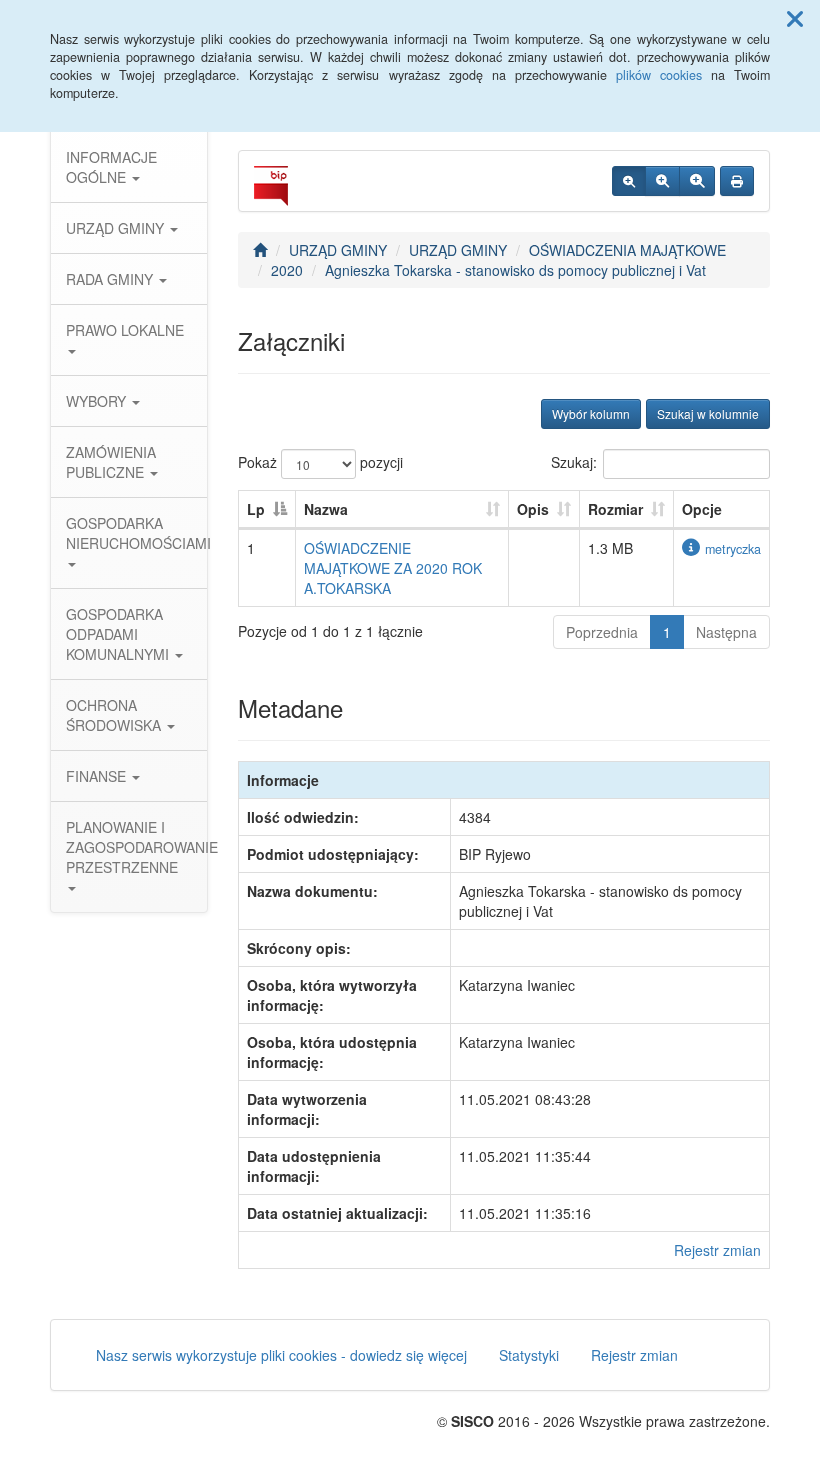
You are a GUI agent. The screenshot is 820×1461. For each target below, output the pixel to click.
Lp (256, 509)
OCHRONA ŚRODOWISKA (115, 715)
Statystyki (529, 1355)
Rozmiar (615, 509)
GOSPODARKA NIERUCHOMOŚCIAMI (136, 533)
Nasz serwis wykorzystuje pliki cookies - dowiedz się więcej (281, 1355)
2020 (287, 270)
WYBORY (98, 401)
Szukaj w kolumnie (708, 413)
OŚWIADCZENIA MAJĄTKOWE (627, 250)
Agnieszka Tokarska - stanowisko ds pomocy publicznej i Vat (515, 270)
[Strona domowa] (260, 250)
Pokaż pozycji (320, 462)
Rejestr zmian (717, 1250)
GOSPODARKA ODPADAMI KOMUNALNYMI (119, 634)
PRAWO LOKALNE (125, 330)
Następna (726, 632)
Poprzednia (602, 632)
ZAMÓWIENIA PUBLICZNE (111, 462)
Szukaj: (574, 462)
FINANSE (98, 776)
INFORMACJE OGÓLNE (111, 167)
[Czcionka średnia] (662, 181)
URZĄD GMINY (117, 228)
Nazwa (326, 509)
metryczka (733, 549)
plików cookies (659, 75)
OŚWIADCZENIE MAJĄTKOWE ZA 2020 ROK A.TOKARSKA (393, 568)
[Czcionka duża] (697, 181)
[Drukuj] (737, 181)
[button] (795, 18)
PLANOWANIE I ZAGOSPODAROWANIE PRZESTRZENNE (136, 847)
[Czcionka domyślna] (629, 181)
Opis (533, 509)
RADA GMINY (111, 279)
